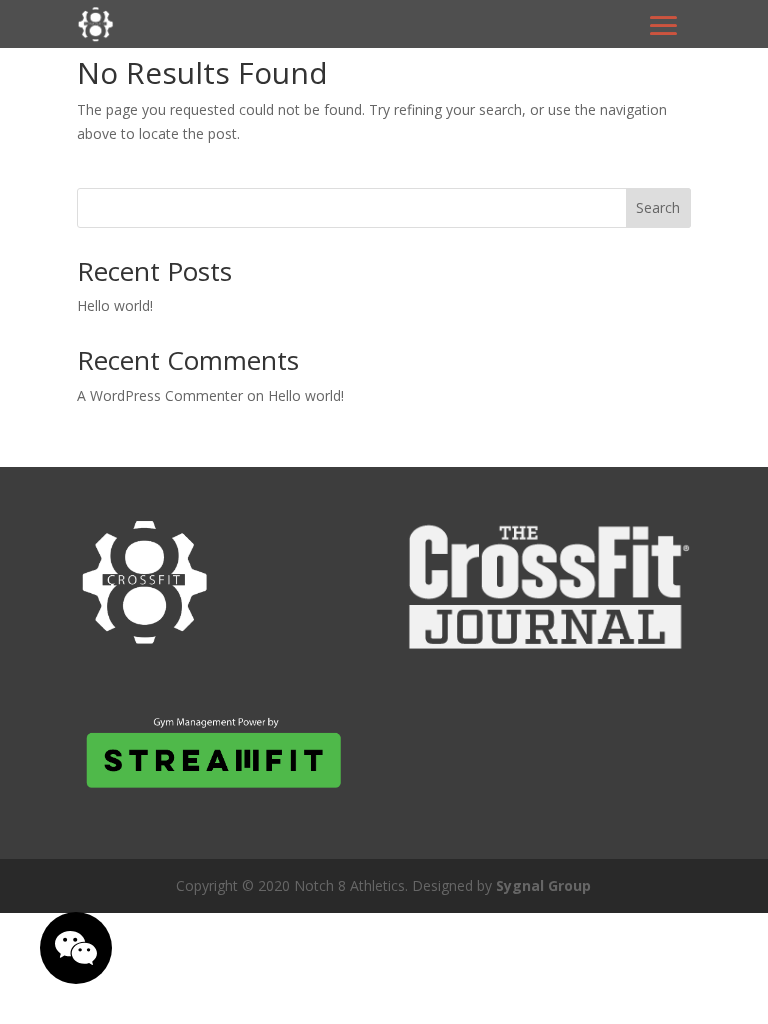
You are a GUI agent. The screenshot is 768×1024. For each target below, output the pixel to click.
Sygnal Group (543, 885)
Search (658, 207)
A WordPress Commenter (160, 395)
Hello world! (115, 305)
